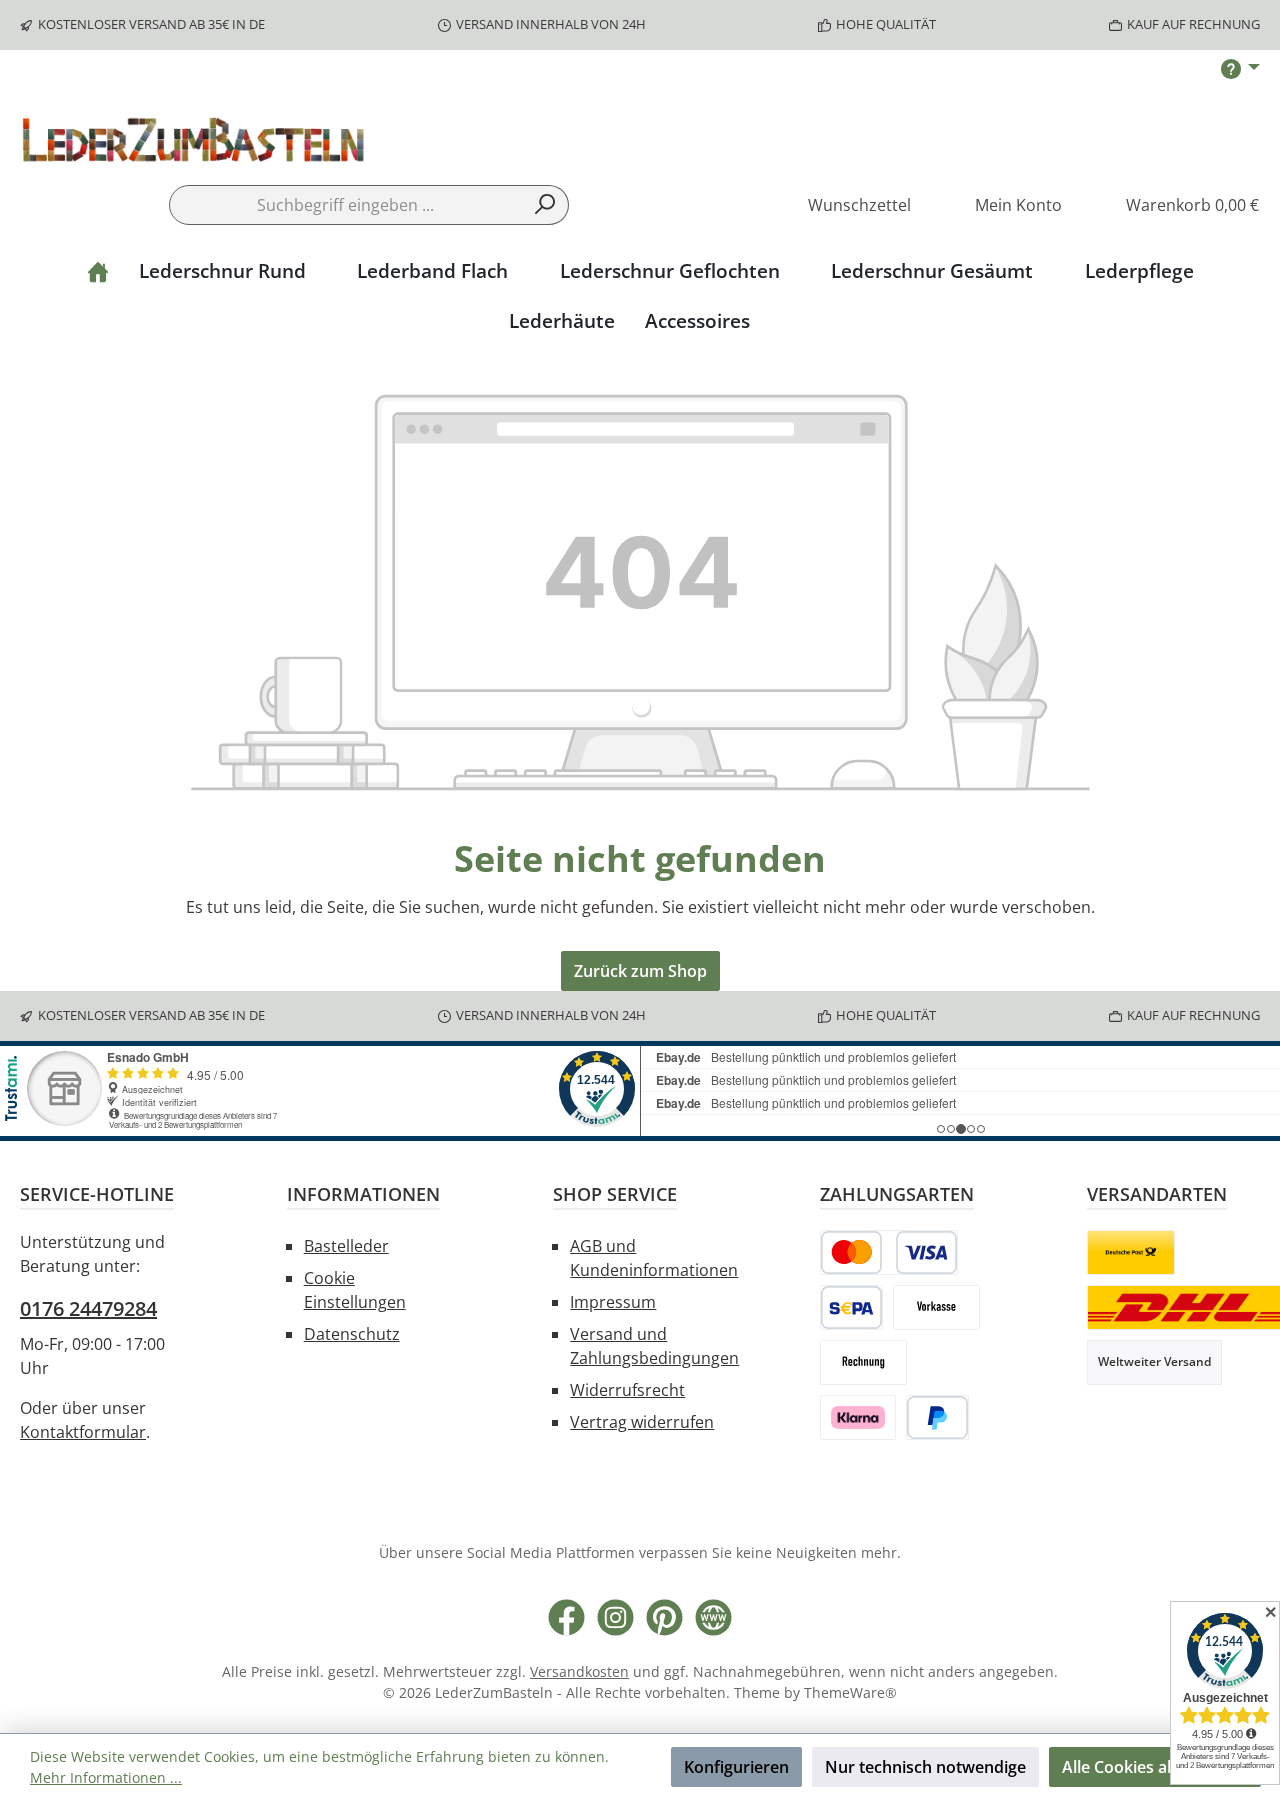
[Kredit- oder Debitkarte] (889, 1252)
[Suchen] (545, 205)
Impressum (613, 1302)
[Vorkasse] (936, 1307)
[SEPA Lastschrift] (851, 1307)
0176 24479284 (88, 1308)
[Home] (98, 271)
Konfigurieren (736, 1767)
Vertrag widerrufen (642, 1422)
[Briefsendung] (1131, 1252)
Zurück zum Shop (640, 971)
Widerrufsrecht (627, 1390)
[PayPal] (937, 1417)
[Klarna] (858, 1417)
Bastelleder (346, 1246)
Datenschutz (352, 1334)
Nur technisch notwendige (925, 1767)
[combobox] (346, 205)
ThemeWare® (850, 1692)
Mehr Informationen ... (106, 1777)
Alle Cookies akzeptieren (1155, 1767)
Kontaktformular (83, 1432)
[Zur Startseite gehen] (195, 142)
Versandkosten (579, 1671)
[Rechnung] (863, 1362)
